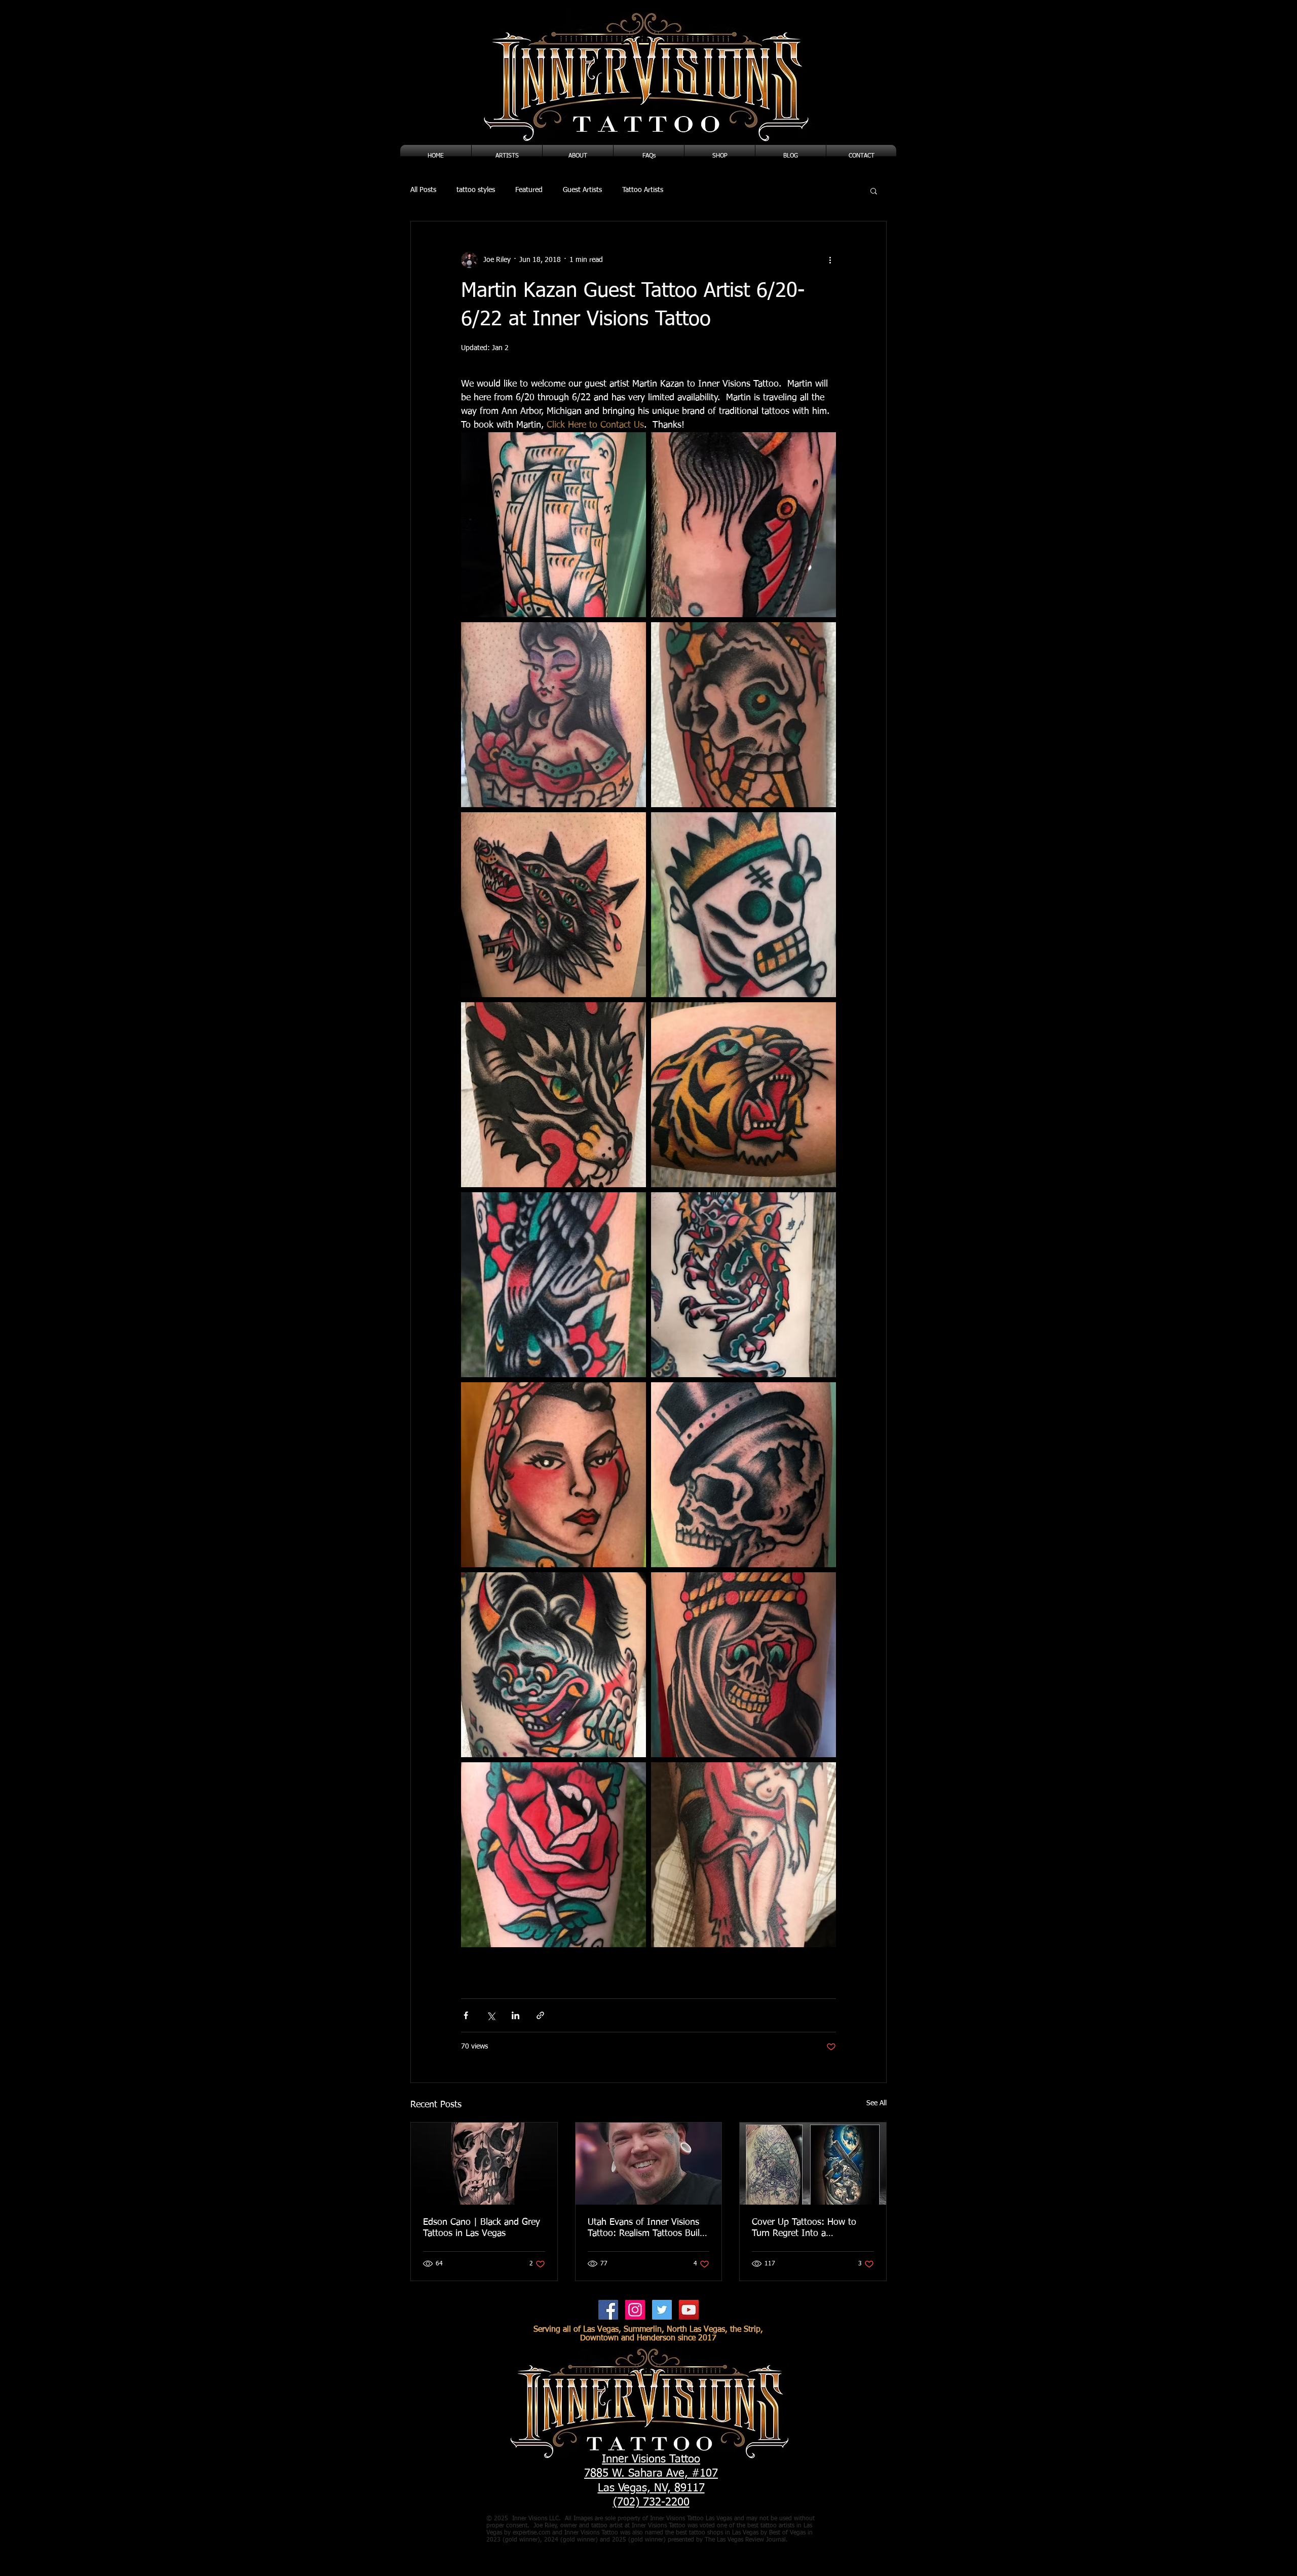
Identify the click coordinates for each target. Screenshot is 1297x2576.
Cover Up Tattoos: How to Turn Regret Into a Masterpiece (804, 2228)
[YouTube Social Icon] (689, 2310)
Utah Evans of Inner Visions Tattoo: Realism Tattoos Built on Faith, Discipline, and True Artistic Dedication (645, 2228)
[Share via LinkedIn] (516, 2015)
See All (876, 2103)
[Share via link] (540, 2015)
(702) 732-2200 (651, 2503)
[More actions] (830, 260)
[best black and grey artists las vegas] (484, 2164)
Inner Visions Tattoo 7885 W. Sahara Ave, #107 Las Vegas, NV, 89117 (651, 2474)
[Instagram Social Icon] (635, 2310)
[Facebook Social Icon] (608, 2310)
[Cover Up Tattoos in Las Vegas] (813, 2164)
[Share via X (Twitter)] (491, 2015)
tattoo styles (476, 190)
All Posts (423, 190)
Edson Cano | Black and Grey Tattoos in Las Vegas (482, 2228)
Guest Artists (582, 190)
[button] (874, 191)
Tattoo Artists (643, 190)
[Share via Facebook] (466, 2015)
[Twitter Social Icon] (662, 2310)
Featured (529, 190)
